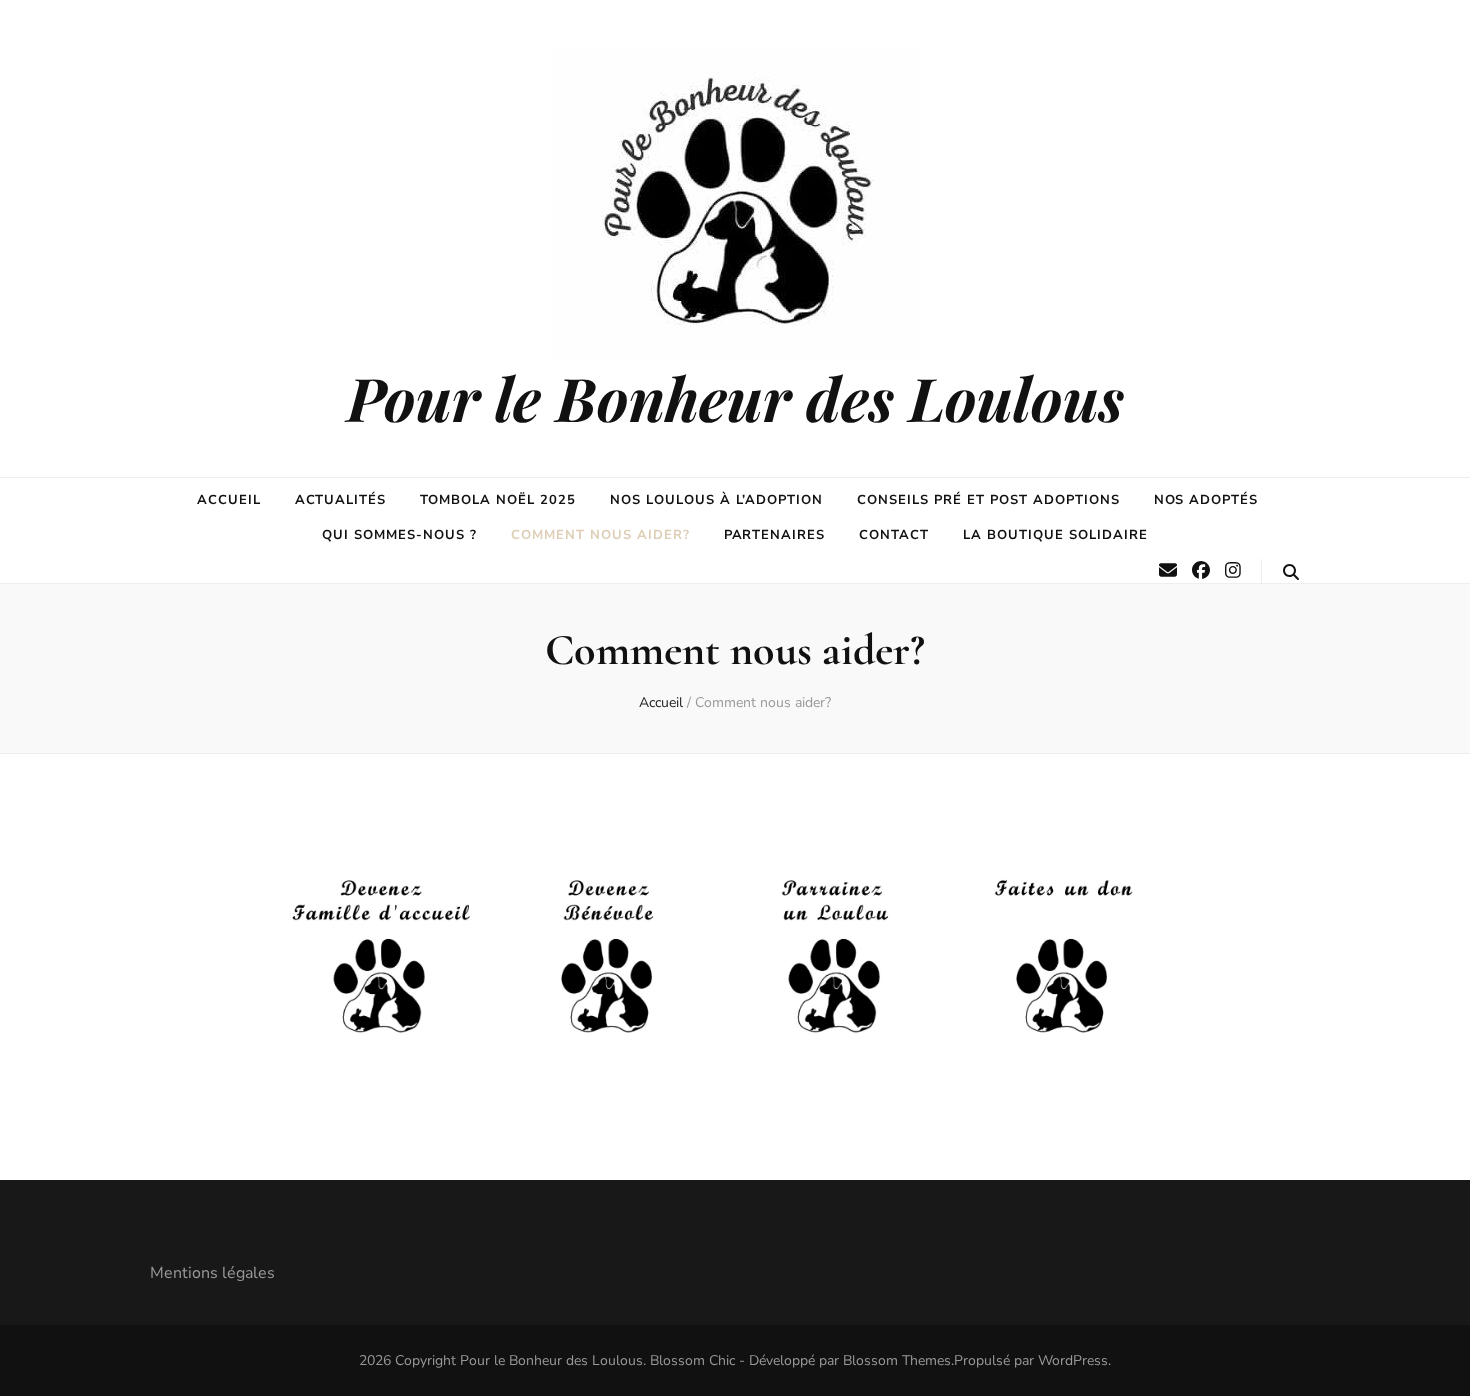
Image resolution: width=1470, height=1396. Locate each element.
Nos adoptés (1206, 500)
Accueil (229, 500)
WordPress (1073, 1360)
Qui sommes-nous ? (399, 535)
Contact (894, 535)
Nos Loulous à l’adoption (716, 500)
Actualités (341, 500)
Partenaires (775, 535)
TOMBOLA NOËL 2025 (498, 500)
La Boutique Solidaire (1055, 535)
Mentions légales (212, 1273)
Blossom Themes (897, 1360)
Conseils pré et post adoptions (988, 500)
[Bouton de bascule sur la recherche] (1291, 572)
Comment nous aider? (600, 535)
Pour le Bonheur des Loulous (735, 397)
